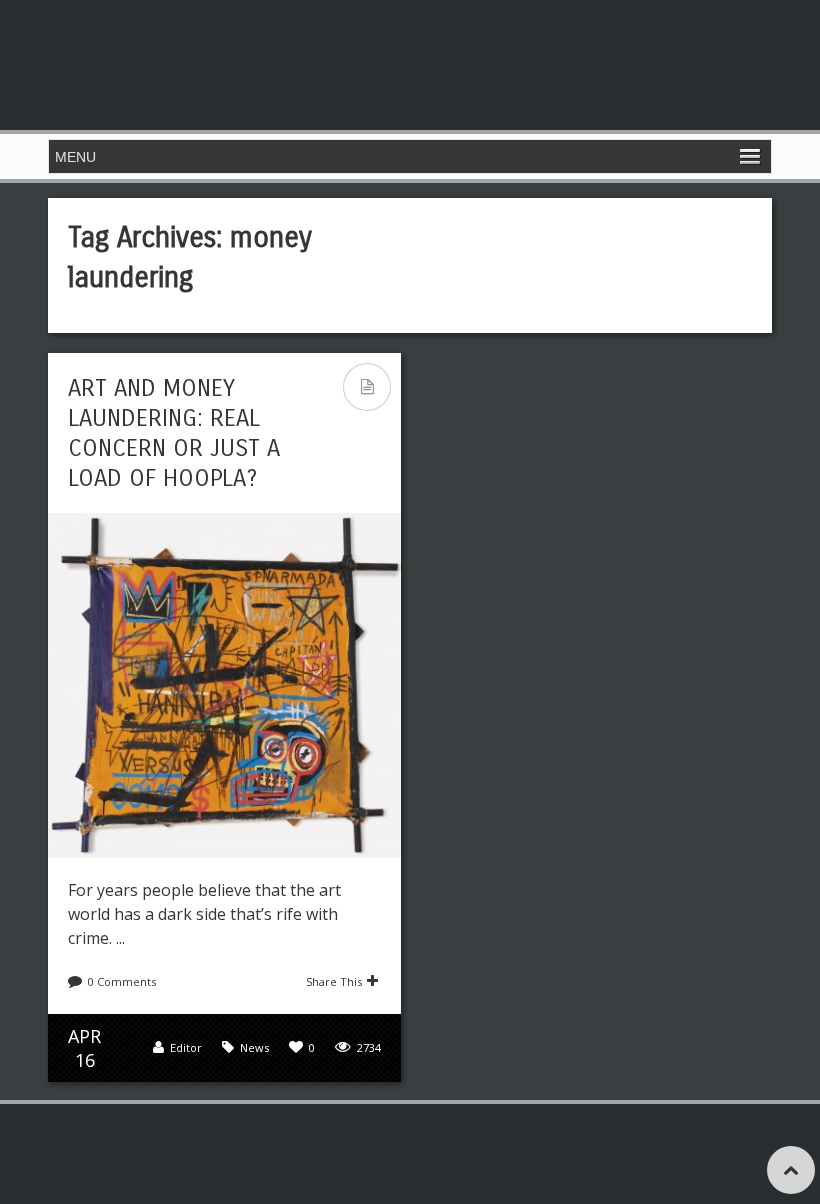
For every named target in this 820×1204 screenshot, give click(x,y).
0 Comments (122, 981)
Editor (186, 1047)
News (254, 1047)
